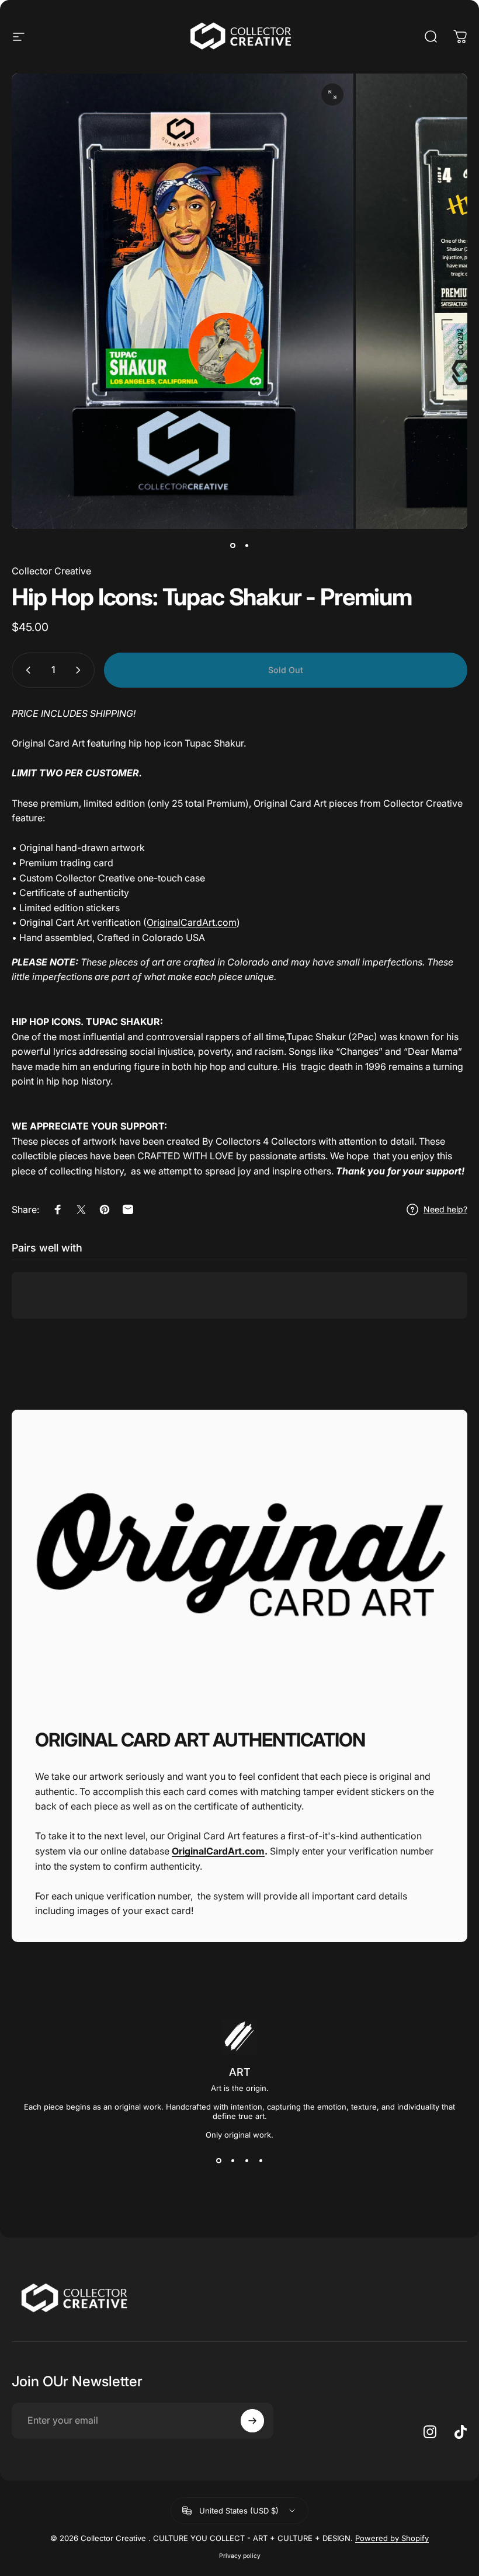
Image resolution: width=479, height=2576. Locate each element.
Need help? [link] (445, 1209)
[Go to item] (232, 545)
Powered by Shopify (392, 2538)
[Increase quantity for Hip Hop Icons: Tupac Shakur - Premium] (81, 670)
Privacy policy (240, 2556)
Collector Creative (51, 571)
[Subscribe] (252, 2421)
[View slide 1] (218, 2160)
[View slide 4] (261, 2160)
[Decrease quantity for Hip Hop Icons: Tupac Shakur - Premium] (26, 670)
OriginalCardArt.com (192, 922)
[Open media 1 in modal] (332, 95)
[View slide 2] (232, 2160)
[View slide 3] (247, 2160)
